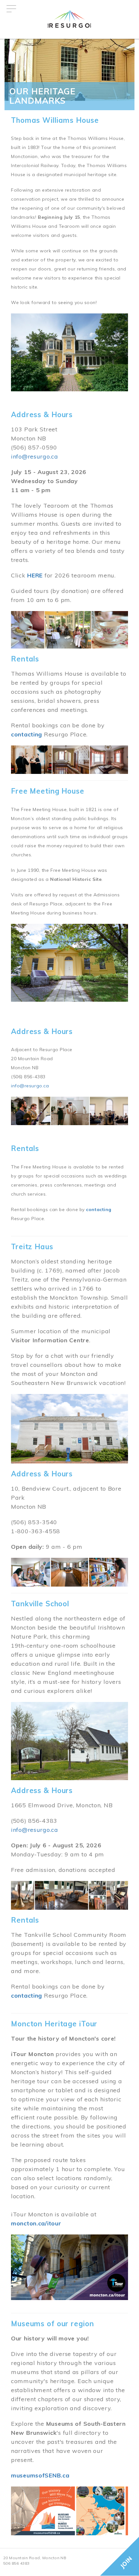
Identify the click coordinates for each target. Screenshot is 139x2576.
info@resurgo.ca (35, 456)
